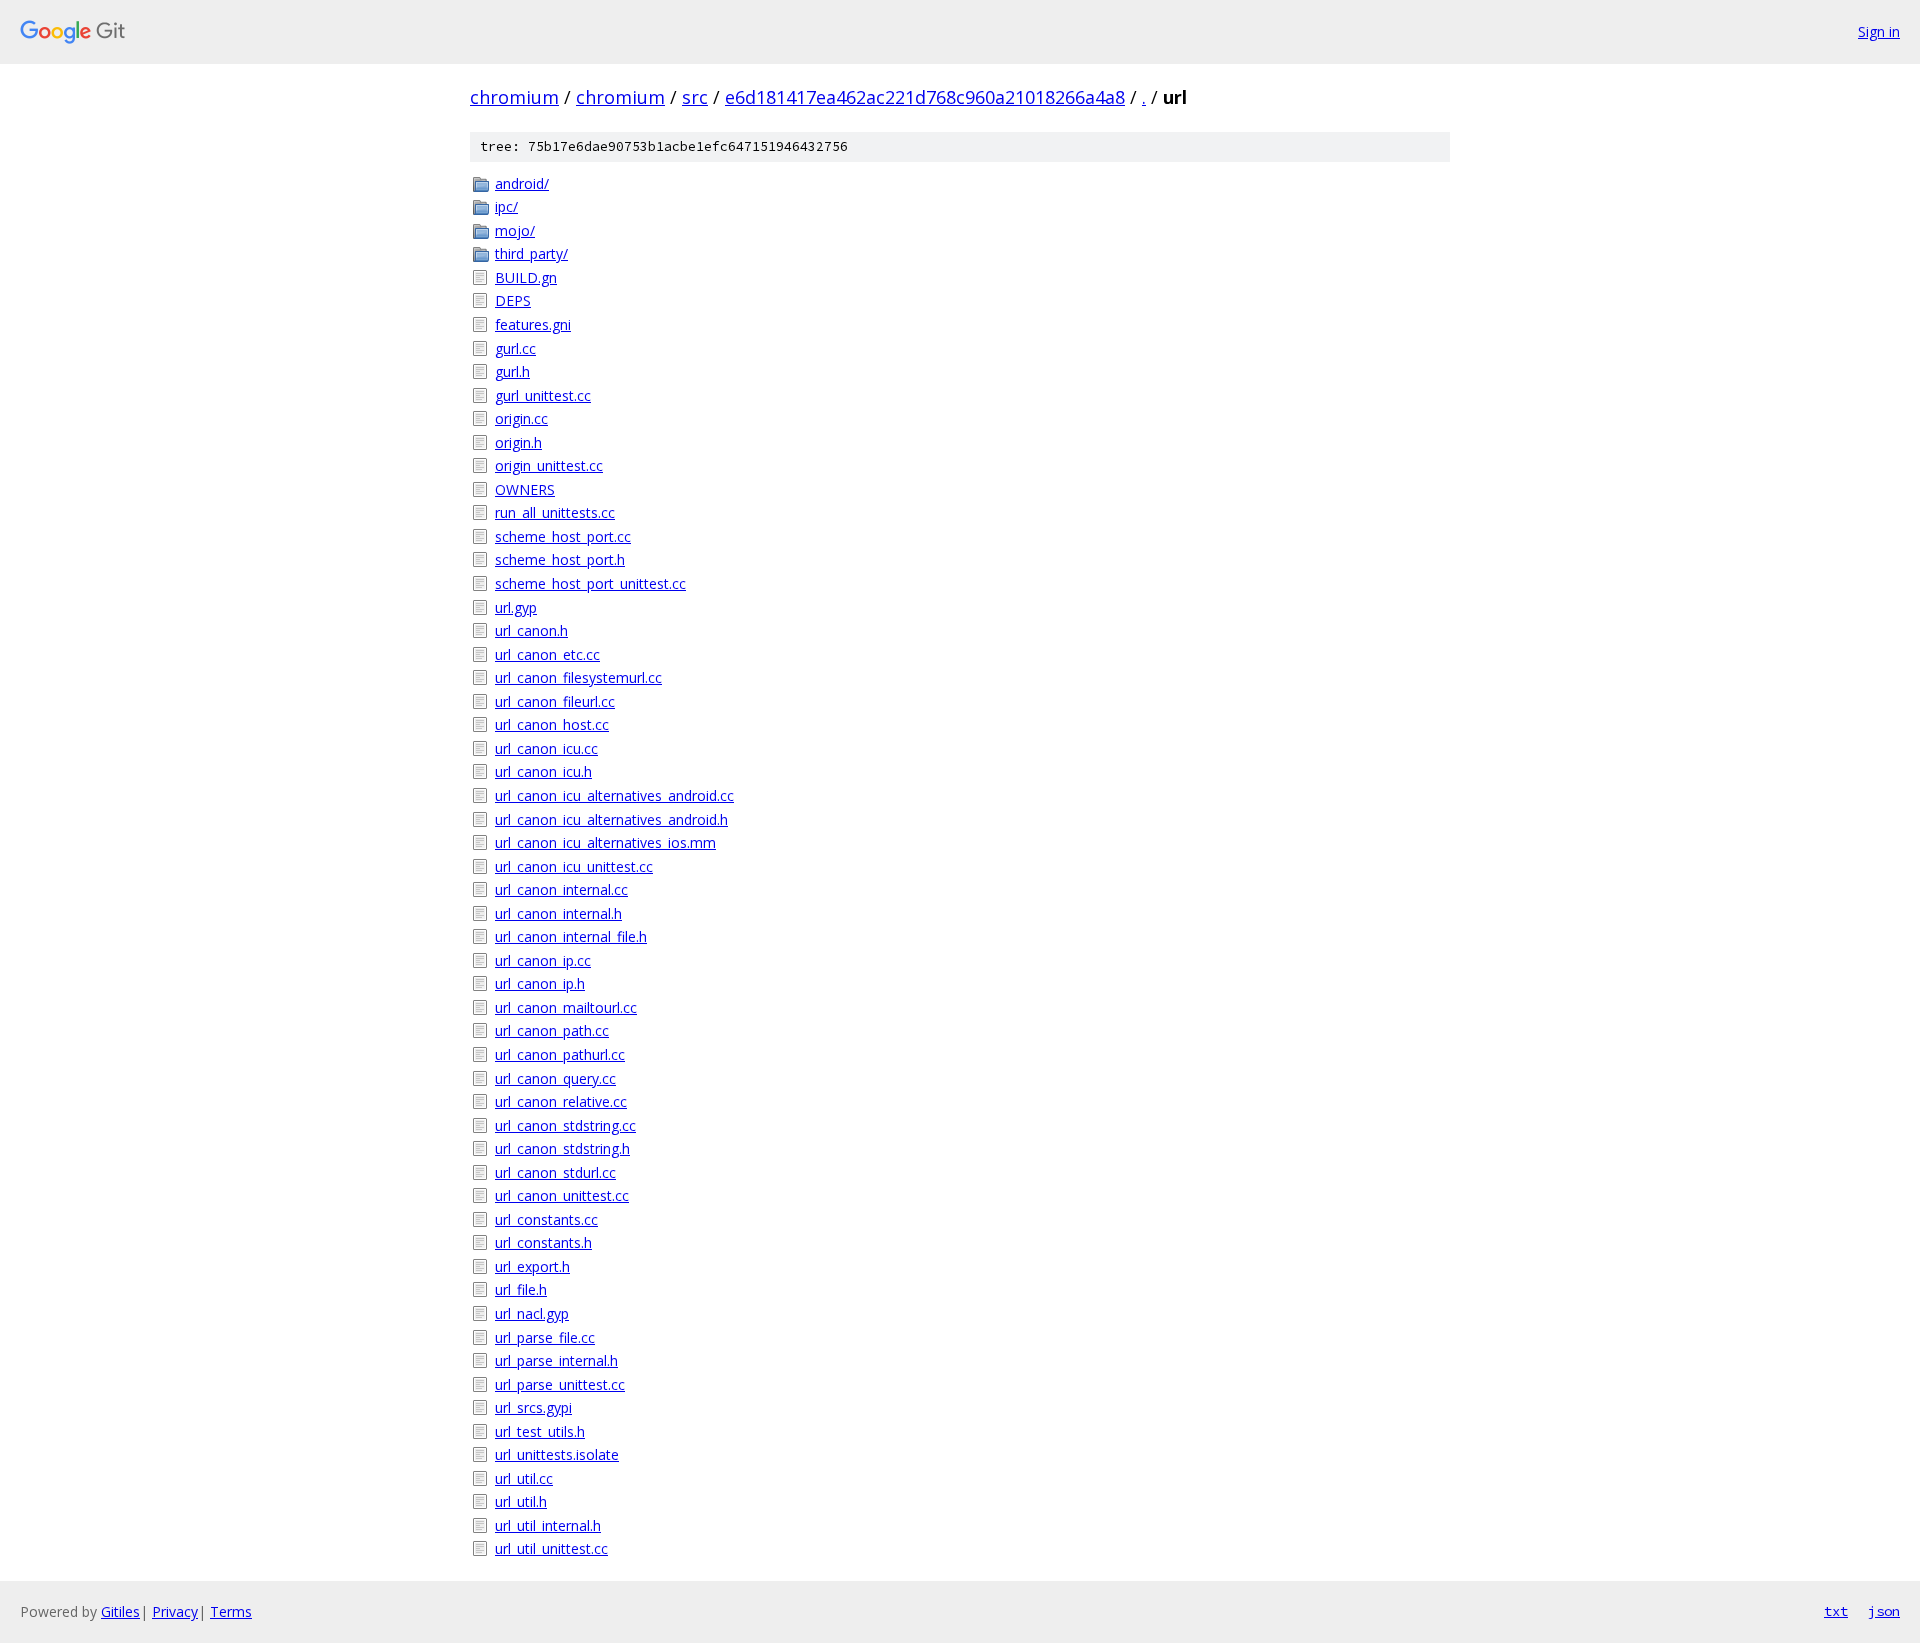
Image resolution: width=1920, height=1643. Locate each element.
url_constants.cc (546, 1219)
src (695, 97)
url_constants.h (543, 1242)
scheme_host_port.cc (563, 536)
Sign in (1879, 31)
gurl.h (512, 371)
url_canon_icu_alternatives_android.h (611, 819)
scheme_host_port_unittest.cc (590, 583)
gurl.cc (515, 348)
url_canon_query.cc (555, 1078)
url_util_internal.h (548, 1525)
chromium (514, 97)
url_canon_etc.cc (547, 654)
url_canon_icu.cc (546, 748)
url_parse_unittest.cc (560, 1384)
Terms (231, 1611)
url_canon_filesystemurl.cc (578, 677)
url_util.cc (524, 1478)
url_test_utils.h (540, 1431)
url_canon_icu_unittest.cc (574, 866)
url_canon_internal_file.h (571, 936)
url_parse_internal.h (556, 1360)
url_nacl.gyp (532, 1313)
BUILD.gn (526, 277)
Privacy (175, 1611)
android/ (522, 183)
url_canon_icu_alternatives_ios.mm (605, 842)
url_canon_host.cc (552, 724)
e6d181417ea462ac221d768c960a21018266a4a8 (925, 97)
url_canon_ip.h (540, 983)
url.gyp (516, 607)
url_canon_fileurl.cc (555, 701)
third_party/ (531, 253)
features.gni (533, 324)
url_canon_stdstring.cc (565, 1125)
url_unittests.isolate (557, 1454)
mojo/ (515, 230)
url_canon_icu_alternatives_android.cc (614, 795)
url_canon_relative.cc (561, 1101)
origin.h (518, 442)
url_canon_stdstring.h (562, 1148)
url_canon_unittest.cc (562, 1195)
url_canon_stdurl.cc (555, 1172)
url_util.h (521, 1501)
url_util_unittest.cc (551, 1548)
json (1884, 1611)
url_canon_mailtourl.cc (566, 1007)
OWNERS (525, 489)
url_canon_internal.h (558, 913)
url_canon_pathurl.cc (560, 1054)
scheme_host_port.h (560, 559)
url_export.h (532, 1266)
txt (1836, 1611)
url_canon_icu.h (543, 771)
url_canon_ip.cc (543, 960)
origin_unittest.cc (549, 465)
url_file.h (521, 1289)
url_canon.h (531, 630)
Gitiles (120, 1611)
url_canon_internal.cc (561, 889)
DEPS (513, 300)
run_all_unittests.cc (555, 512)
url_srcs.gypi (533, 1407)
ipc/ (506, 206)
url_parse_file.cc (545, 1337)
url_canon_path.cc (552, 1030)
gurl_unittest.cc (543, 395)
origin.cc (521, 418)
